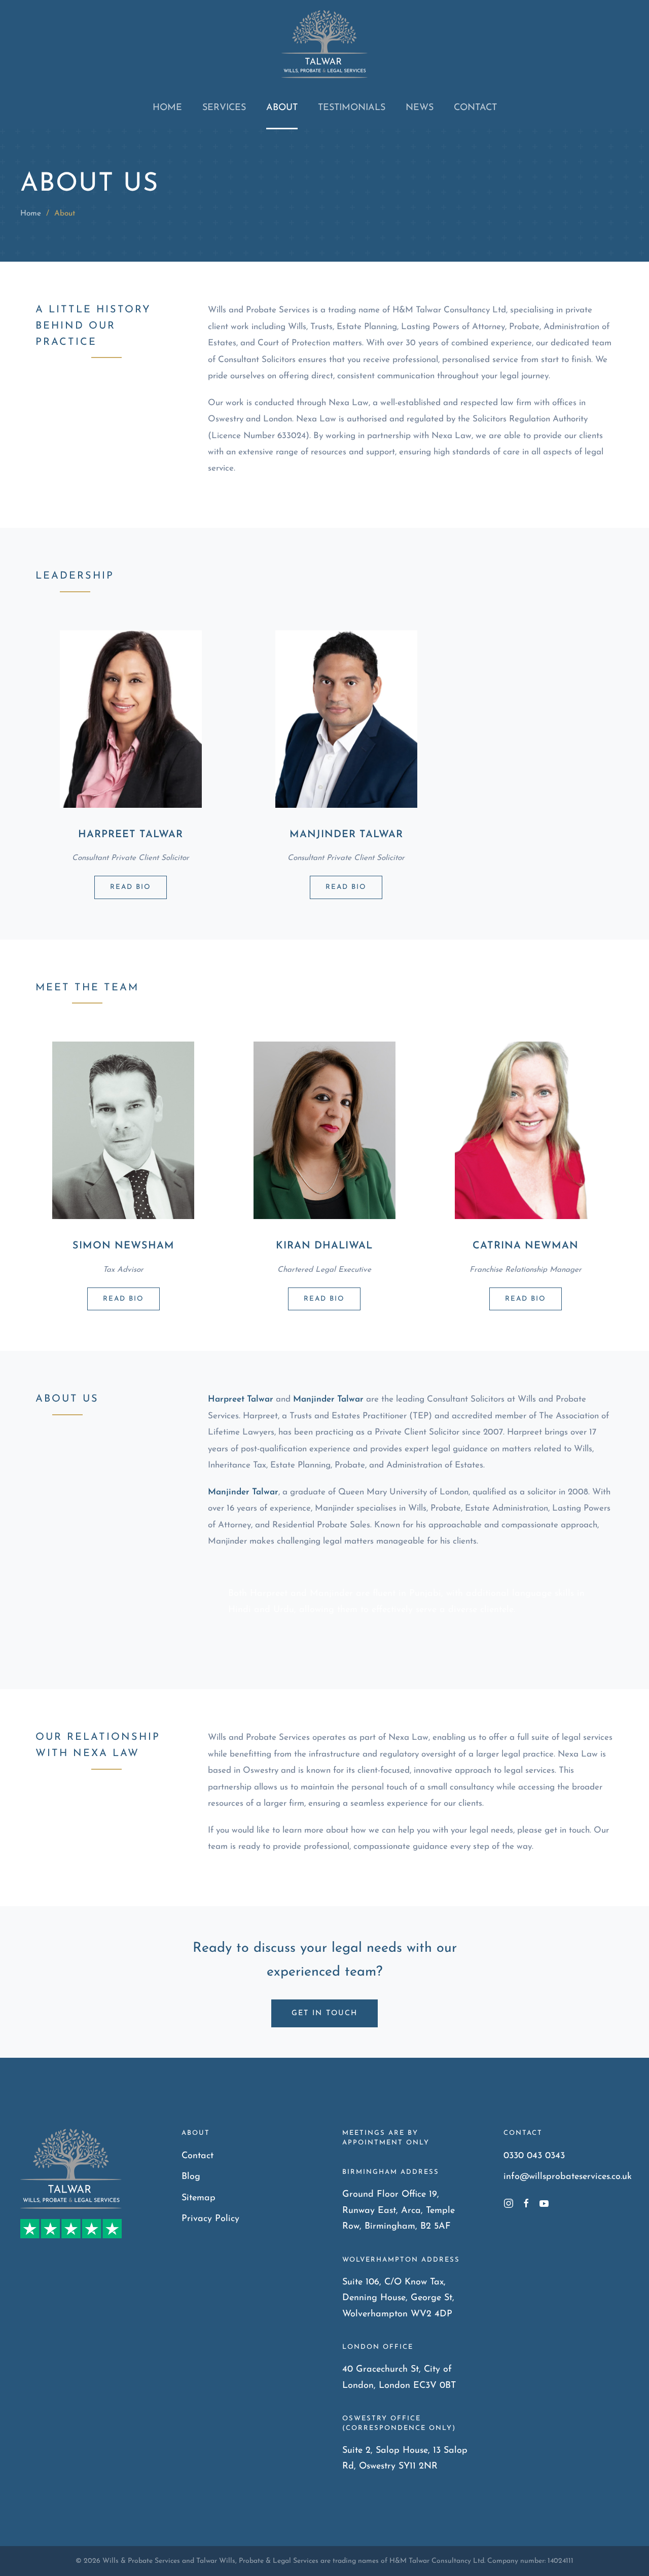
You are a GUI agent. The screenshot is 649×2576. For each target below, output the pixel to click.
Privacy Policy (210, 2219)
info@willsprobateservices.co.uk (568, 2177)
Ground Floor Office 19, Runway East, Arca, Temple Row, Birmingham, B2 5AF (399, 2211)
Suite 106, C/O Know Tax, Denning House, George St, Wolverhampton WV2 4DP (398, 2298)
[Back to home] (324, 44)
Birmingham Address (391, 2172)
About (282, 108)
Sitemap (199, 2198)
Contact (475, 108)
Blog (191, 2177)
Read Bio (131, 887)
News (420, 108)
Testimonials (352, 108)
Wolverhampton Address (401, 2260)
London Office (378, 2347)
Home (167, 108)
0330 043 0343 (534, 2156)
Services (224, 108)
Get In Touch (324, 2013)
